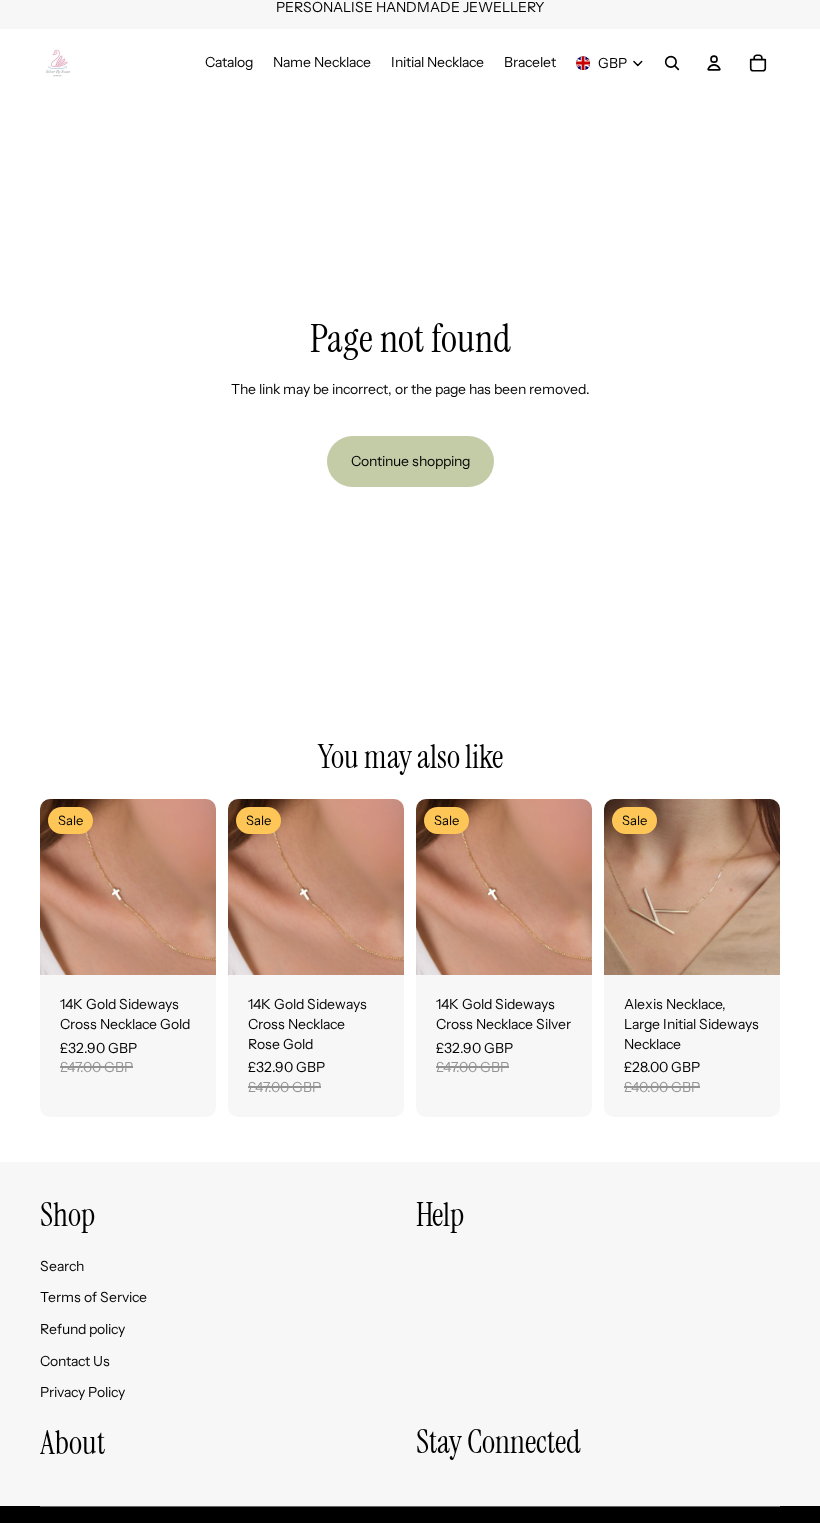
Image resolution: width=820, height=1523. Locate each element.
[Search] (672, 63)
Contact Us (75, 1361)
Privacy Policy (82, 1392)
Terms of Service (93, 1297)
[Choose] (185, 945)
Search (62, 1266)
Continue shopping (410, 461)
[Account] (714, 63)
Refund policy (82, 1329)
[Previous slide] (62, 887)
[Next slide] (194, 887)
